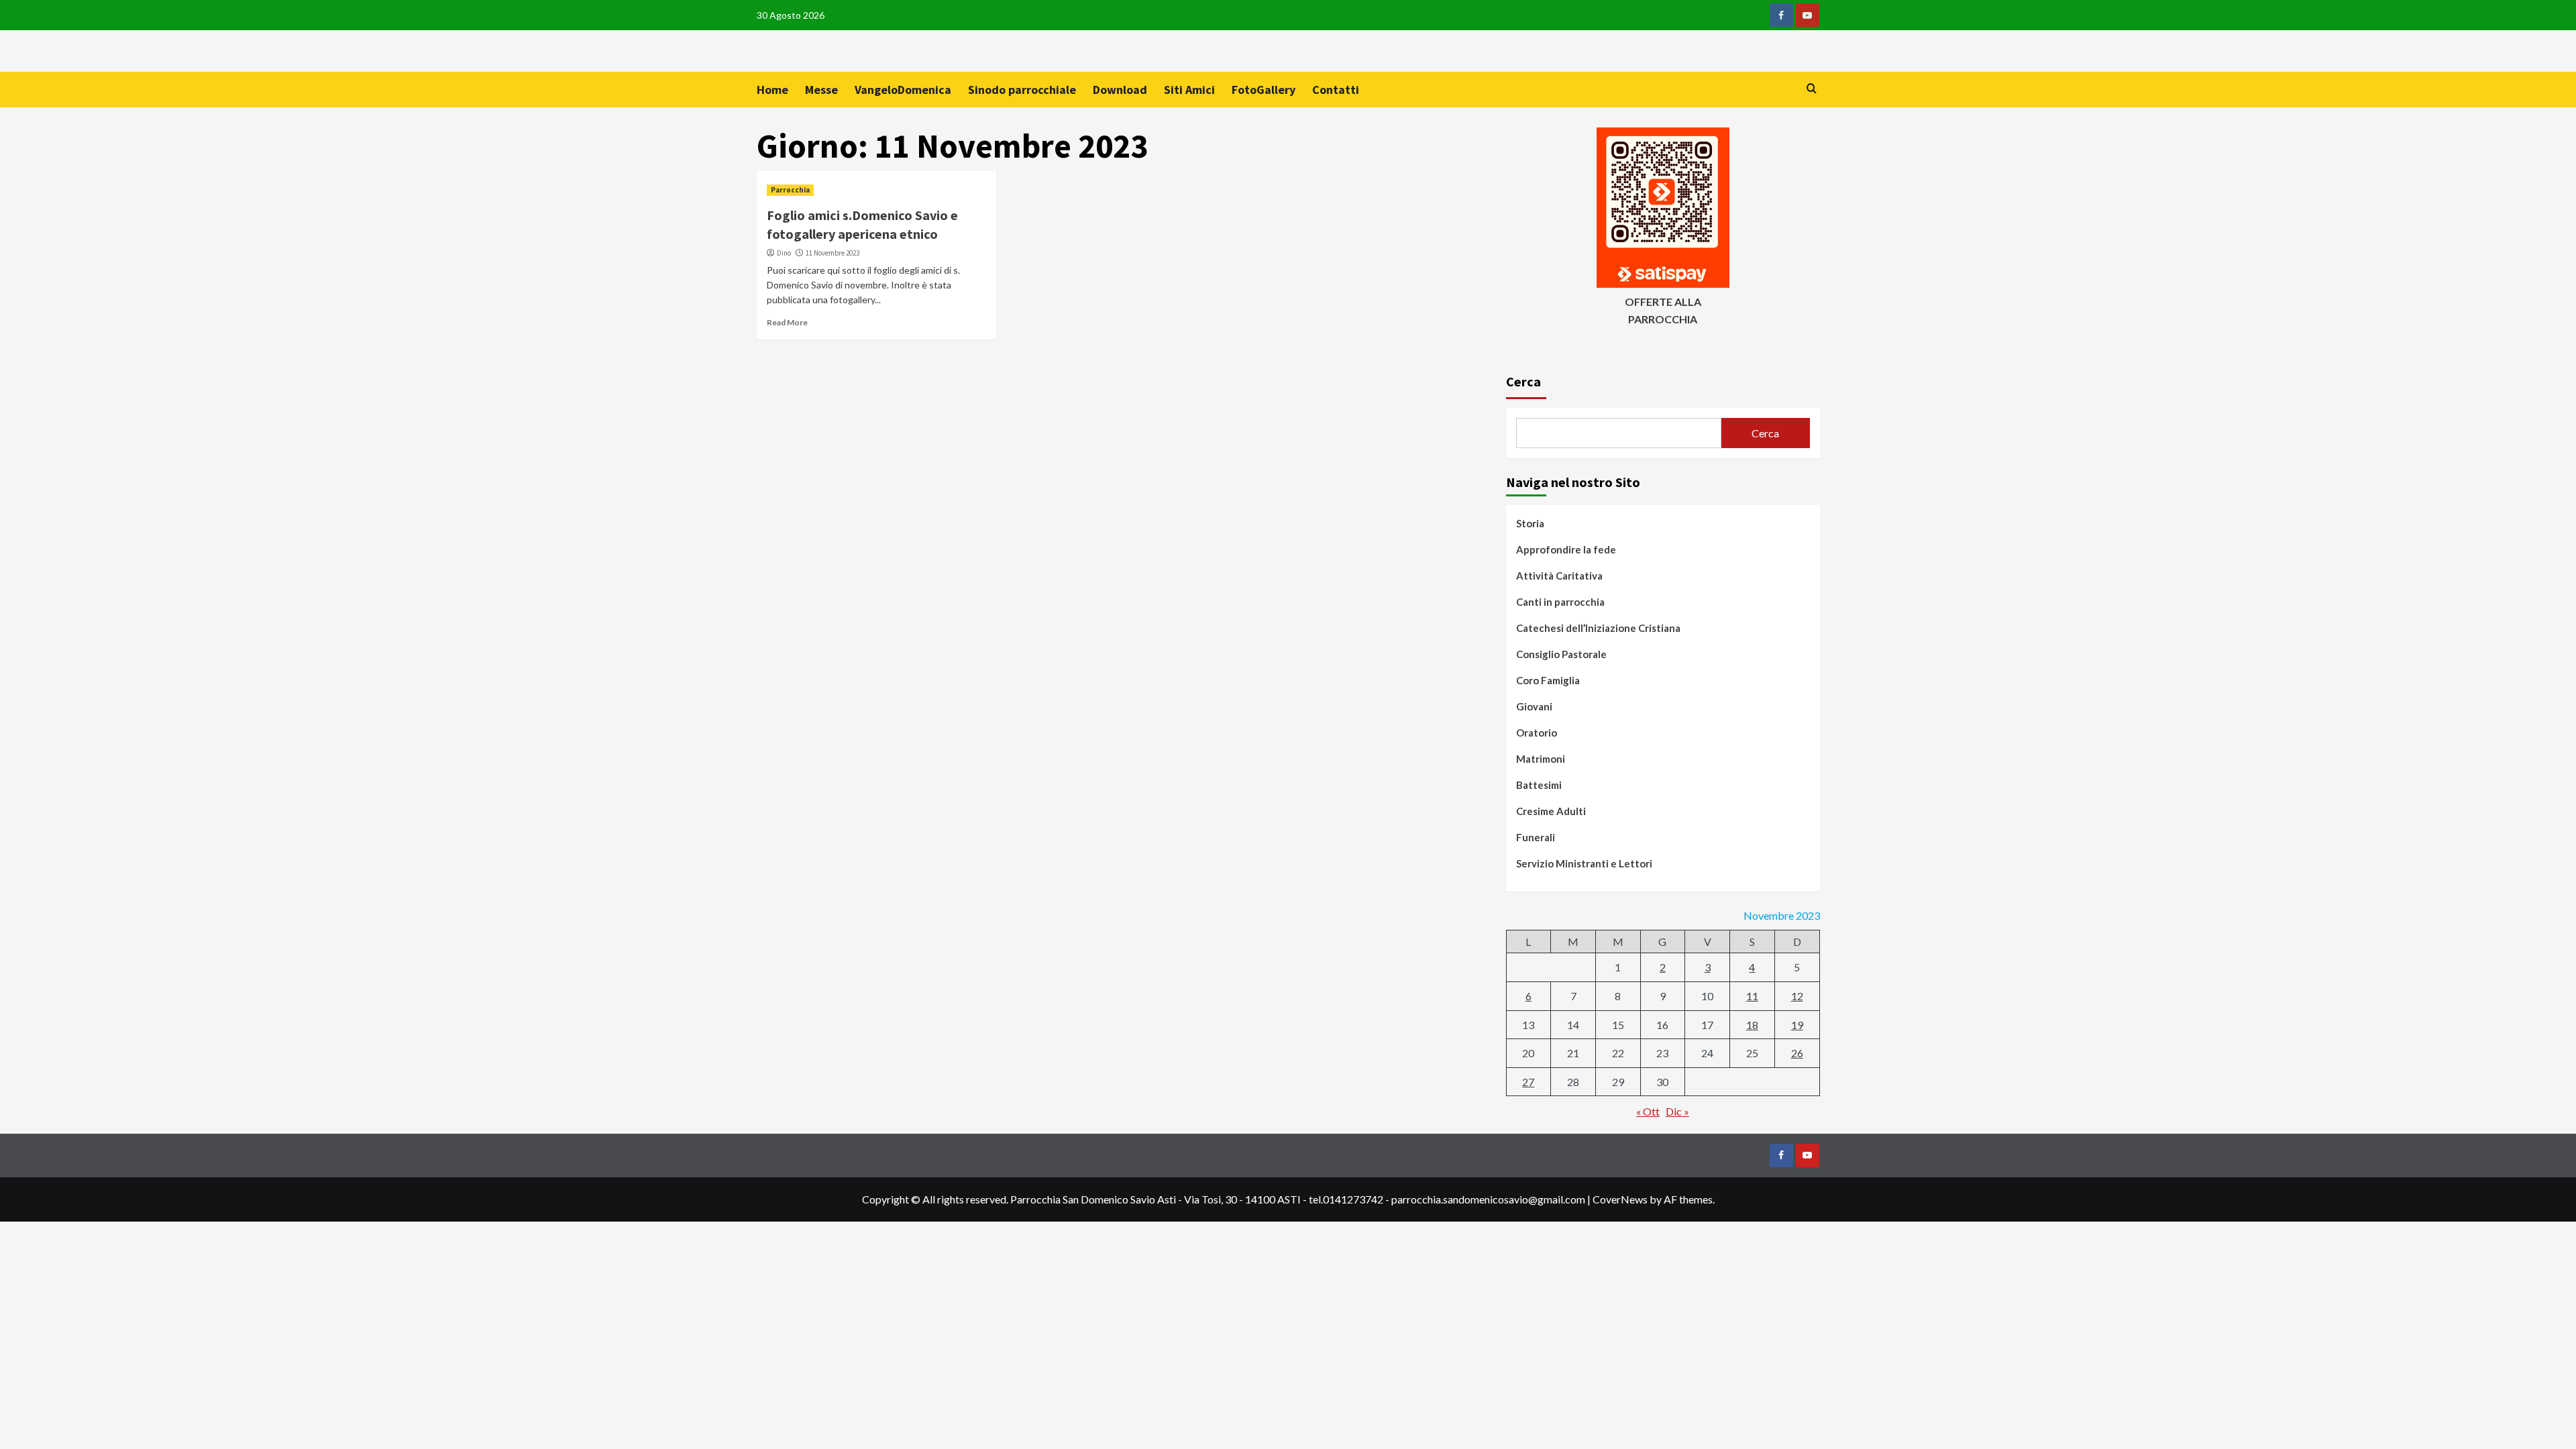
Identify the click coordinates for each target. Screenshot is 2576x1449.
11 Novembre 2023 (833, 253)
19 (1797, 1025)
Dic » (1677, 1111)
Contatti (1336, 90)
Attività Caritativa (1559, 576)
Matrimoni (1541, 759)
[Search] (1812, 89)
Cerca (1523, 381)
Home (772, 90)
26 (1797, 1053)
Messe (821, 90)
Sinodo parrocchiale (1022, 90)
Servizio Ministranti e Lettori (1584, 863)
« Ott (1648, 1111)
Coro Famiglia (1548, 680)
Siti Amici (1189, 90)
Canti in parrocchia (1560, 602)
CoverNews (1620, 1199)
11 (1752, 996)
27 (1528, 1082)
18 (1752, 1025)
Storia (1530, 523)
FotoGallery (1264, 90)
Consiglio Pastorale (1561, 654)
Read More (787, 322)
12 (1797, 996)
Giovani (1534, 706)
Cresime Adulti (1551, 811)
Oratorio (1537, 733)
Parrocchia (790, 190)
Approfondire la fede (1566, 549)
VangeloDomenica (903, 90)
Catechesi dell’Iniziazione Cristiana (1598, 628)
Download (1120, 90)
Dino (784, 253)
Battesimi (1539, 785)
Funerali (1536, 837)
